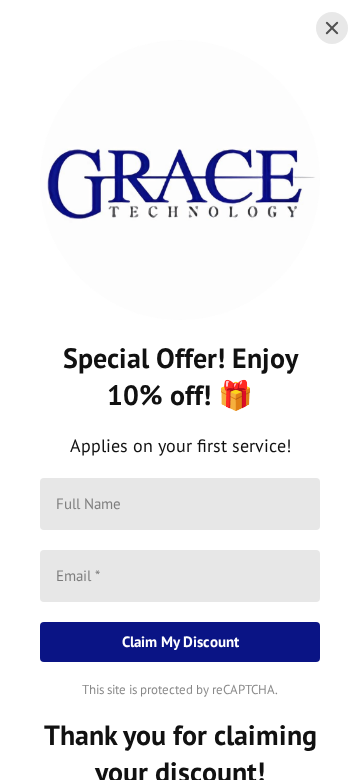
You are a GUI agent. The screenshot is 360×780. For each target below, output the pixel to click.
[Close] (332, 28)
